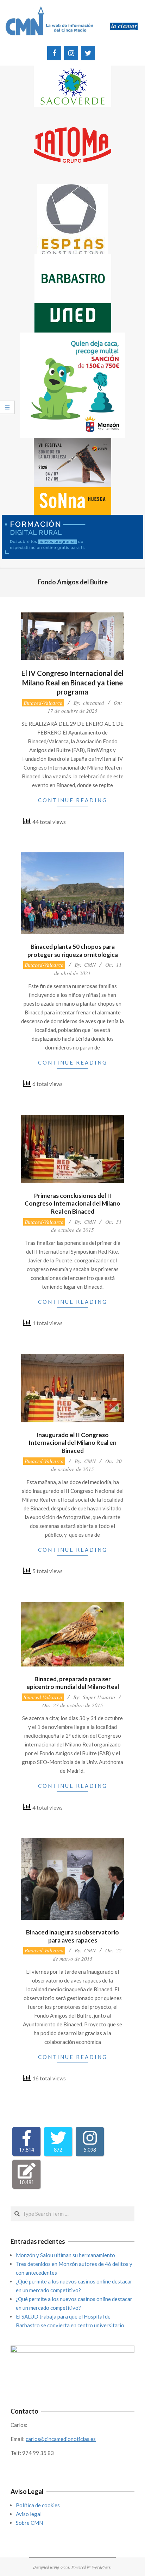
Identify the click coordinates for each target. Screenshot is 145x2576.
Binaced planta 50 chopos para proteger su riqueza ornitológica (73, 951)
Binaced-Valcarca (43, 703)
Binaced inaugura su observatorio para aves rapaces (72, 1936)
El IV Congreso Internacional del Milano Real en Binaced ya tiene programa (72, 682)
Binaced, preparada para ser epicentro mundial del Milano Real (73, 1683)
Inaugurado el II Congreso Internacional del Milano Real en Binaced (72, 1443)
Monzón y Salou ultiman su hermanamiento (65, 2255)
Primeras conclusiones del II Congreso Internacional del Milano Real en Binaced (72, 1203)
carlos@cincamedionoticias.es (61, 2439)
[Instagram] (71, 53)
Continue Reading (73, 800)
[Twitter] (88, 53)
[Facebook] (54, 53)
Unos (65, 2567)
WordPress (101, 2567)
